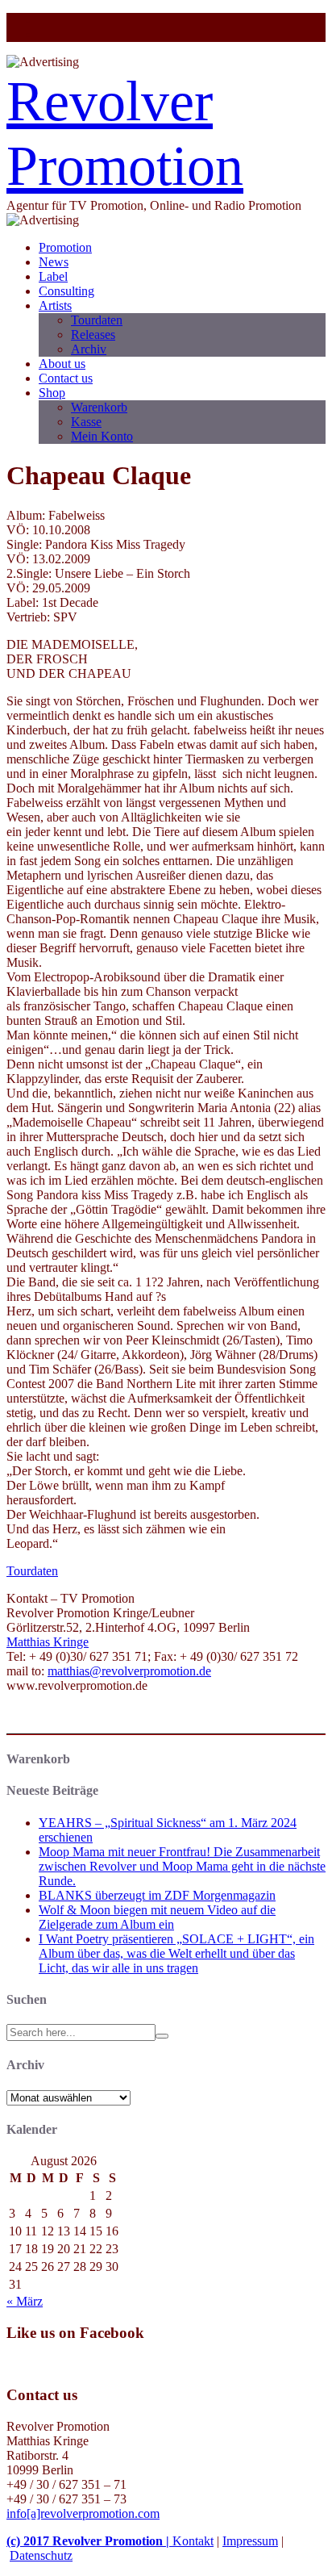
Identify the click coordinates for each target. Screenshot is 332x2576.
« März (25, 2301)
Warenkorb (99, 407)
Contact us (66, 378)
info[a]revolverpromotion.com (83, 2513)
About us (62, 364)
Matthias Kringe (48, 1642)
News (54, 262)
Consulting (66, 291)
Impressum (250, 2541)
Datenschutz (41, 2555)
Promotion (65, 247)
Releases (93, 335)
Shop (52, 393)
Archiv (89, 349)
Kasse (86, 422)
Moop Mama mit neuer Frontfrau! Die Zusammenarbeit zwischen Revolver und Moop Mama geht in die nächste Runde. (182, 1866)
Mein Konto (102, 436)
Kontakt (193, 2541)
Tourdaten (97, 320)
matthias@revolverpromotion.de (129, 1671)
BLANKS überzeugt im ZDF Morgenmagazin (157, 1895)
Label (53, 276)
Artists (55, 305)
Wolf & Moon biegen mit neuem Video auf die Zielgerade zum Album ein (157, 1917)
